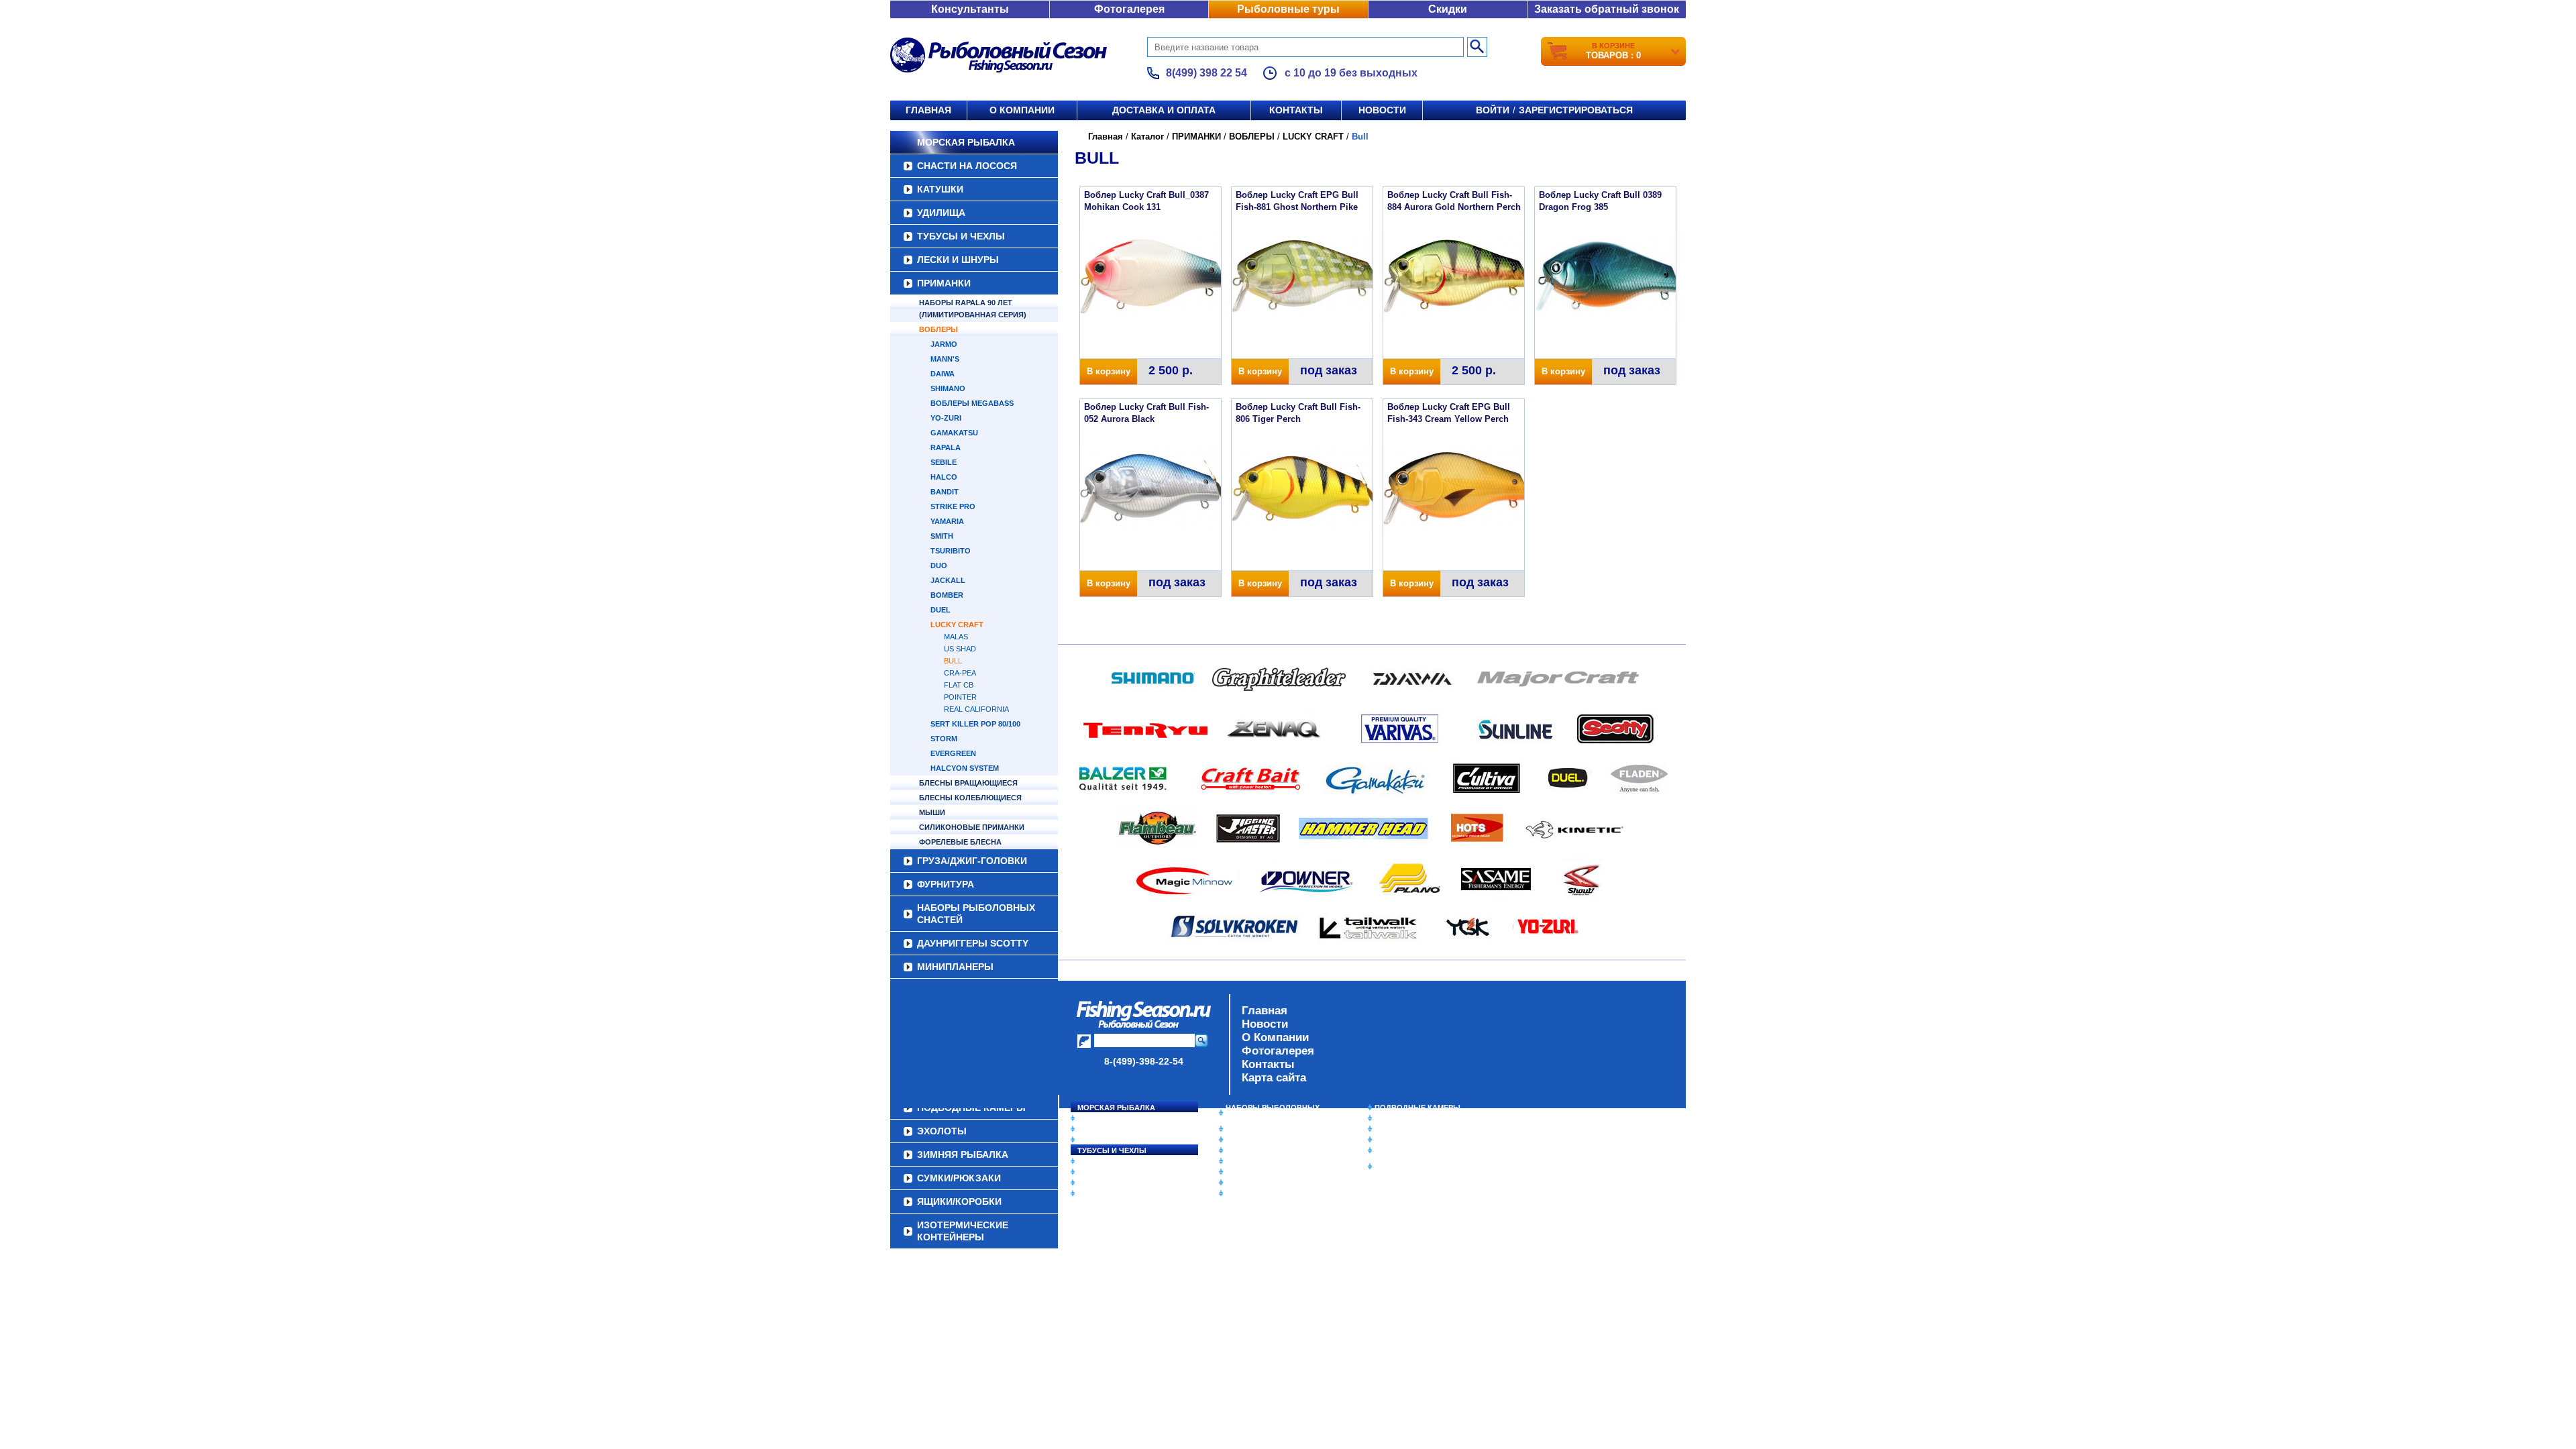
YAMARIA (947, 521)
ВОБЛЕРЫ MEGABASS (972, 403)
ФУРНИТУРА (946, 884)
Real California (976, 709)
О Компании (1275, 1037)
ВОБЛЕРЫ (938, 329)
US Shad (960, 649)
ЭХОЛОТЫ (1394, 1118)
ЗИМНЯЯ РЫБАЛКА (1411, 1129)
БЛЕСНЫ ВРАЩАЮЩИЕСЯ (968, 783)
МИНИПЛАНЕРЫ (955, 967)
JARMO (944, 344)
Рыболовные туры (1288, 9)
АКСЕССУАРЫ (1252, 1183)
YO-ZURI (946, 418)
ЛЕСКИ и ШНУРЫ (958, 260)
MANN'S (945, 359)
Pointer (960, 697)
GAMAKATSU (954, 433)
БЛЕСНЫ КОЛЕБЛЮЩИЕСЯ (970, 798)
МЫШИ (932, 812)
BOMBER (947, 595)
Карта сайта (1274, 1078)
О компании (1022, 110)
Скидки (1448, 9)
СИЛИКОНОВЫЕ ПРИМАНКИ (972, 827)
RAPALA (946, 447)
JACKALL (948, 580)
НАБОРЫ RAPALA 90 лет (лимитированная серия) (973, 309)
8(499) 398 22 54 (1206, 73)
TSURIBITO (951, 551)
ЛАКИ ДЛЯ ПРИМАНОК (1268, 1193)
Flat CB (959, 685)
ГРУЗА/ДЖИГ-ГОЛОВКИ (972, 861)
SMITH (942, 536)
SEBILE (944, 462)
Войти (1493, 110)
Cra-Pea (960, 673)
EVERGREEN (953, 753)
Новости (1382, 110)
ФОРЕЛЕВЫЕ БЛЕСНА (960, 842)
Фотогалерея (1129, 9)
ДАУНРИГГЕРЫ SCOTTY (973, 943)
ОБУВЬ (1239, 1161)
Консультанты (970, 9)
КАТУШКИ (940, 189)
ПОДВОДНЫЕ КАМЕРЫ (1417, 1108)
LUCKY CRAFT (957, 625)
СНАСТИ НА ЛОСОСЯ (967, 166)
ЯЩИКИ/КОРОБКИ (1408, 1150)
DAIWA (943, 374)
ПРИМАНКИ (944, 283)
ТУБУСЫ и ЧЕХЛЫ (961, 236)
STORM (944, 739)
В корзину (1109, 371)
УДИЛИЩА (941, 213)
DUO (939, 566)
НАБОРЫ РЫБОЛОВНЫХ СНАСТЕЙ (976, 914)
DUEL (941, 610)
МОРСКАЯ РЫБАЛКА (966, 142)
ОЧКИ (1236, 1172)
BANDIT (945, 492)
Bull (953, 661)
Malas (956, 637)
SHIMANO (948, 388)
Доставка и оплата (1164, 110)
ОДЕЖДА (1242, 1150)
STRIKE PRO (953, 506)
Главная (928, 110)
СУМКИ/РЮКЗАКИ (1407, 1140)
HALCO (944, 477)
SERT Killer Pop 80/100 (975, 724)
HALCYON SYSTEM (965, 768)
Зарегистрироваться (1576, 110)
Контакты (1296, 110)
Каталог (1147, 137)
